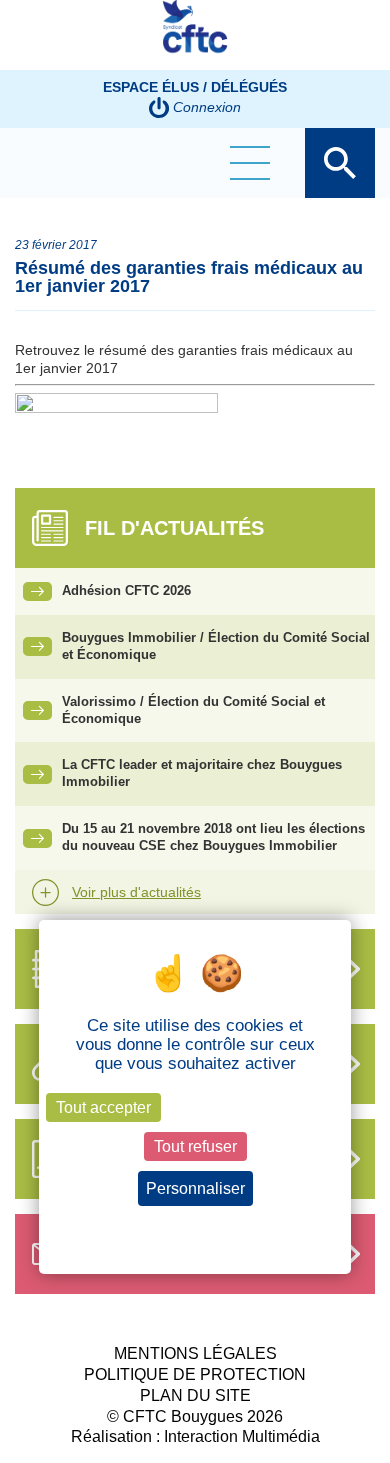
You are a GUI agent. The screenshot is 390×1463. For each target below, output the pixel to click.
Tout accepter (103, 1107)
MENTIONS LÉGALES (195, 1353)
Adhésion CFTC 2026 (126, 590)
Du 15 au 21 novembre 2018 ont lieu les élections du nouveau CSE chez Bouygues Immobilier (213, 837)
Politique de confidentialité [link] (195, 1225)
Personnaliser (195, 1188)
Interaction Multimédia (242, 1436)
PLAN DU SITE (195, 1395)
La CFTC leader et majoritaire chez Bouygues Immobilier (202, 773)
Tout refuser (195, 1146)
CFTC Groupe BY (195, 35)
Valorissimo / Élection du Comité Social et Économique (193, 710)
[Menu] (250, 163)
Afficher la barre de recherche (340, 163)
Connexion (207, 107)
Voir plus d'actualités (136, 892)
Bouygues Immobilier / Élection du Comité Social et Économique (216, 646)
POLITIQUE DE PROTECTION (195, 1374)
